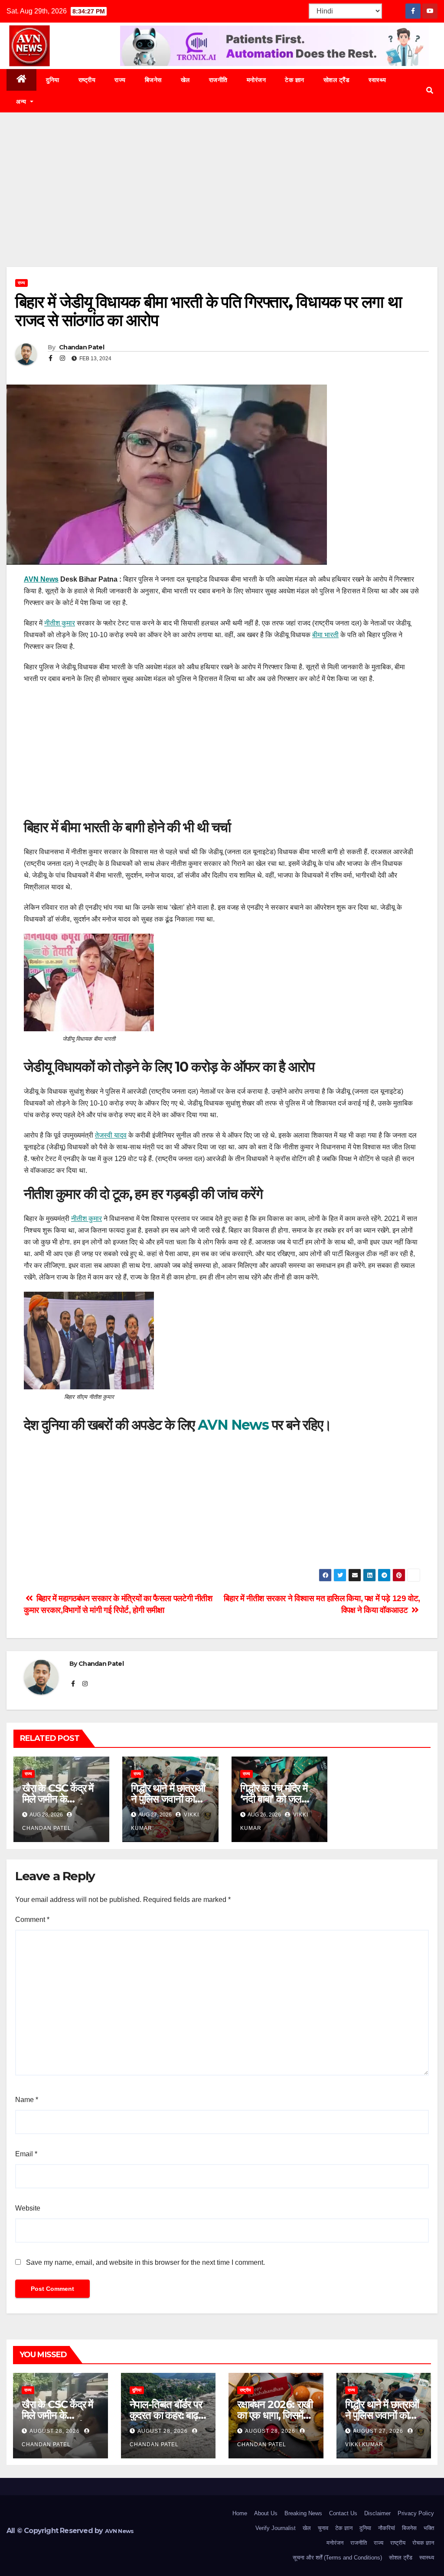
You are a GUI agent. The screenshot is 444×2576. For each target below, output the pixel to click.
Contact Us (343, 2513)
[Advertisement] (222, 203)
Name (27, 2100)
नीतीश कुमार (60, 623)
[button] (430, 90)
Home (240, 2513)
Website (28, 2208)
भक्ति (429, 2528)
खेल (185, 80)
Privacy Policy (416, 2513)
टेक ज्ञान (295, 80)
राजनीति (218, 80)
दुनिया (53, 80)
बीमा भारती (325, 635)
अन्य (22, 102)
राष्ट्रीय (87, 80)
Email (26, 2154)
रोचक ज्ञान (423, 2543)
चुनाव (323, 2528)
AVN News (41, 579)
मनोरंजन (256, 80)
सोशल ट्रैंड (337, 80)
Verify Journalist (276, 2528)
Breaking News (303, 2513)
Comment (32, 1920)
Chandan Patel (81, 347)
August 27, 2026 (379, 2431)
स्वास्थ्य (377, 80)
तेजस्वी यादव (111, 1135)
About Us (266, 2513)
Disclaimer (377, 2513)
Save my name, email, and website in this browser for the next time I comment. (145, 2262)
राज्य (120, 80)
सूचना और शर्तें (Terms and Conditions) (337, 2558)
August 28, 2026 (55, 2431)
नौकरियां (387, 2528)
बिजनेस (153, 80)
